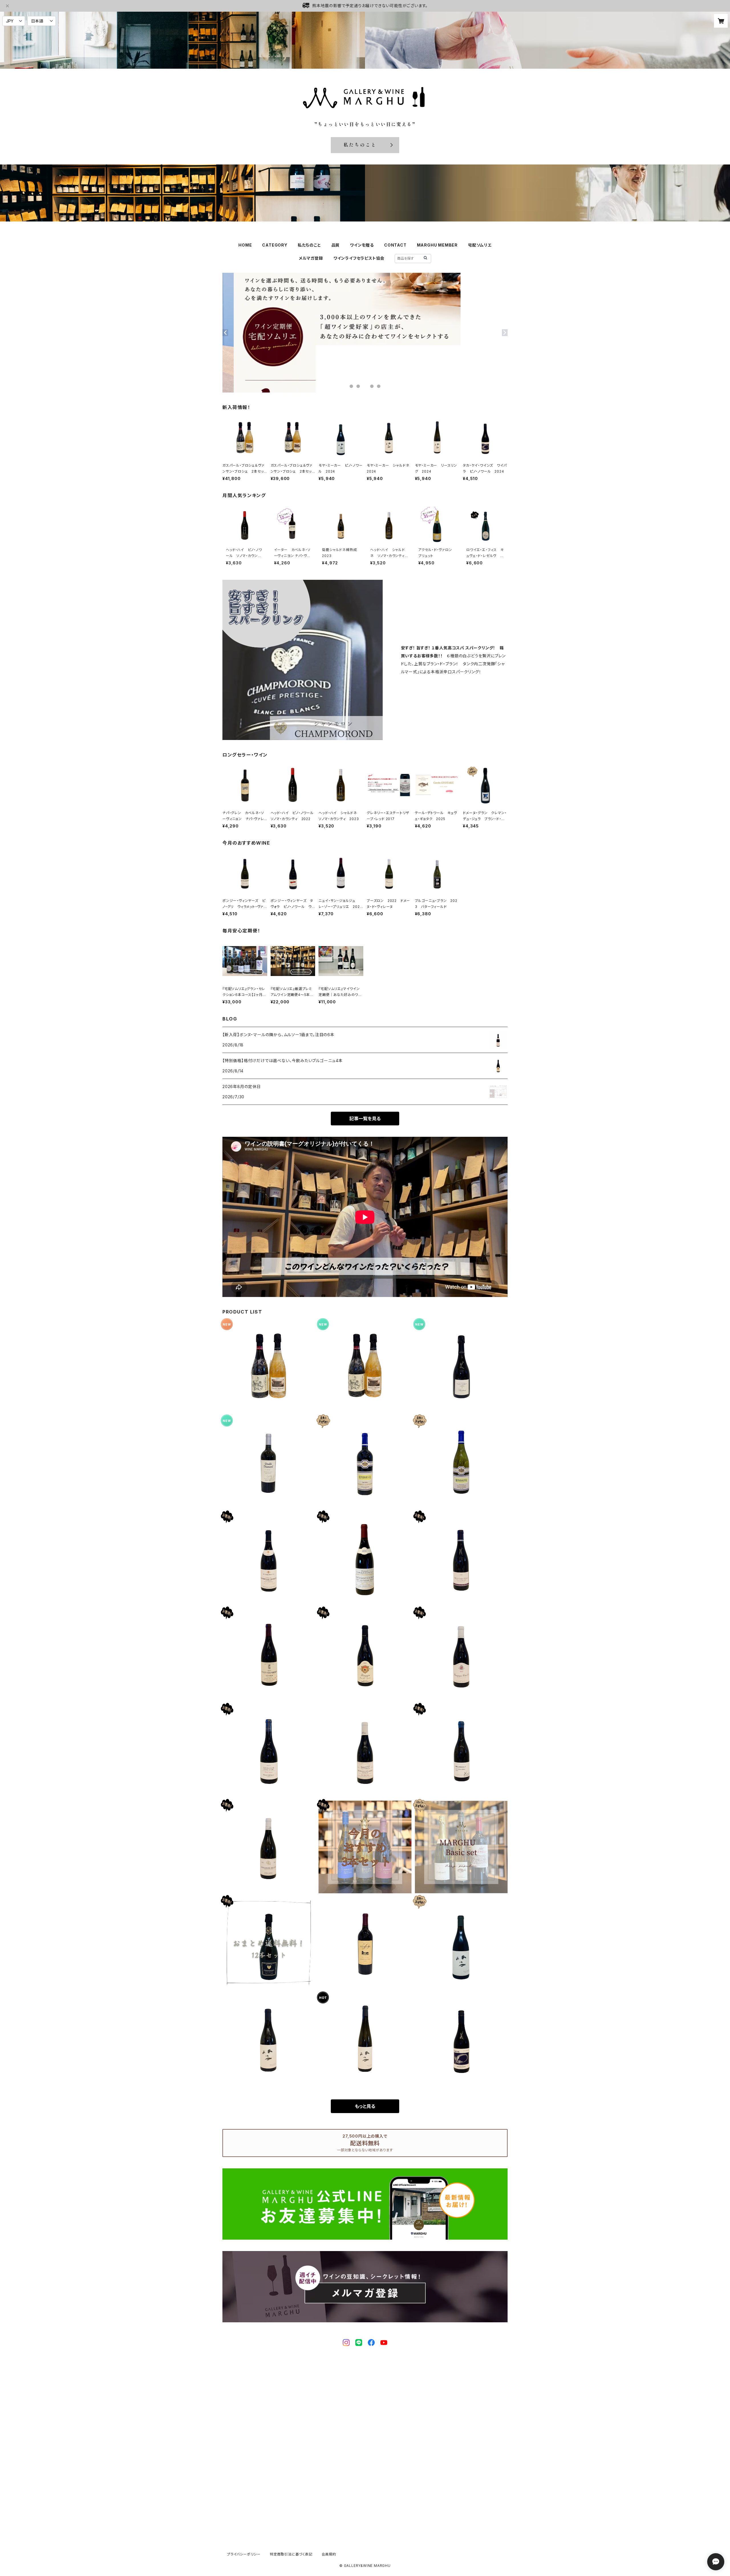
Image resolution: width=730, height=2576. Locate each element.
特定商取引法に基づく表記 (291, 2554)
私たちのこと (309, 245)
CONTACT (395, 245)
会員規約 (329, 2554)
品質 (336, 245)
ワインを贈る (362, 245)
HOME (245, 245)
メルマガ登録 (311, 258)
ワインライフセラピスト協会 (359, 258)
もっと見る (365, 2106)
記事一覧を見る (365, 1119)
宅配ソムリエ (480, 245)
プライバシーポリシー (244, 2554)
